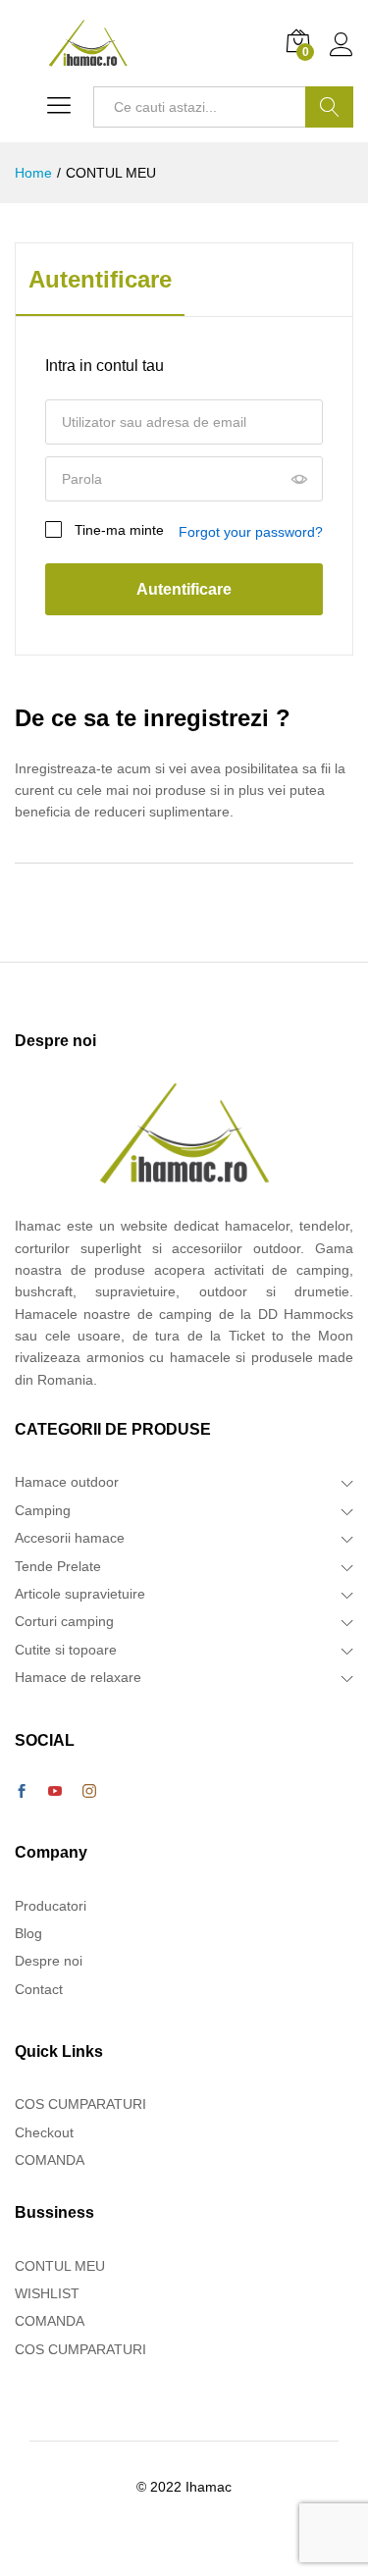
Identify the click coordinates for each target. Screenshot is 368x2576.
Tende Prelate (58, 1566)
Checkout (44, 2132)
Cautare (329, 107)
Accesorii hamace (70, 1538)
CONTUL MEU (60, 2266)
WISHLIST (47, 2293)
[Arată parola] (299, 480)
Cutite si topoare (66, 1650)
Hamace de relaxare (78, 1677)
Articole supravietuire (80, 1594)
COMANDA (50, 2160)
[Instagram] (89, 1792)
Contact (39, 1989)
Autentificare (100, 280)
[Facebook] (22, 1792)
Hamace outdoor (67, 1482)
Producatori (51, 1906)
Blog (28, 1933)
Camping (43, 1510)
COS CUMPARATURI (80, 2104)
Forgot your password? (251, 532)
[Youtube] (55, 1792)
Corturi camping (64, 1621)
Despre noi (49, 1961)
